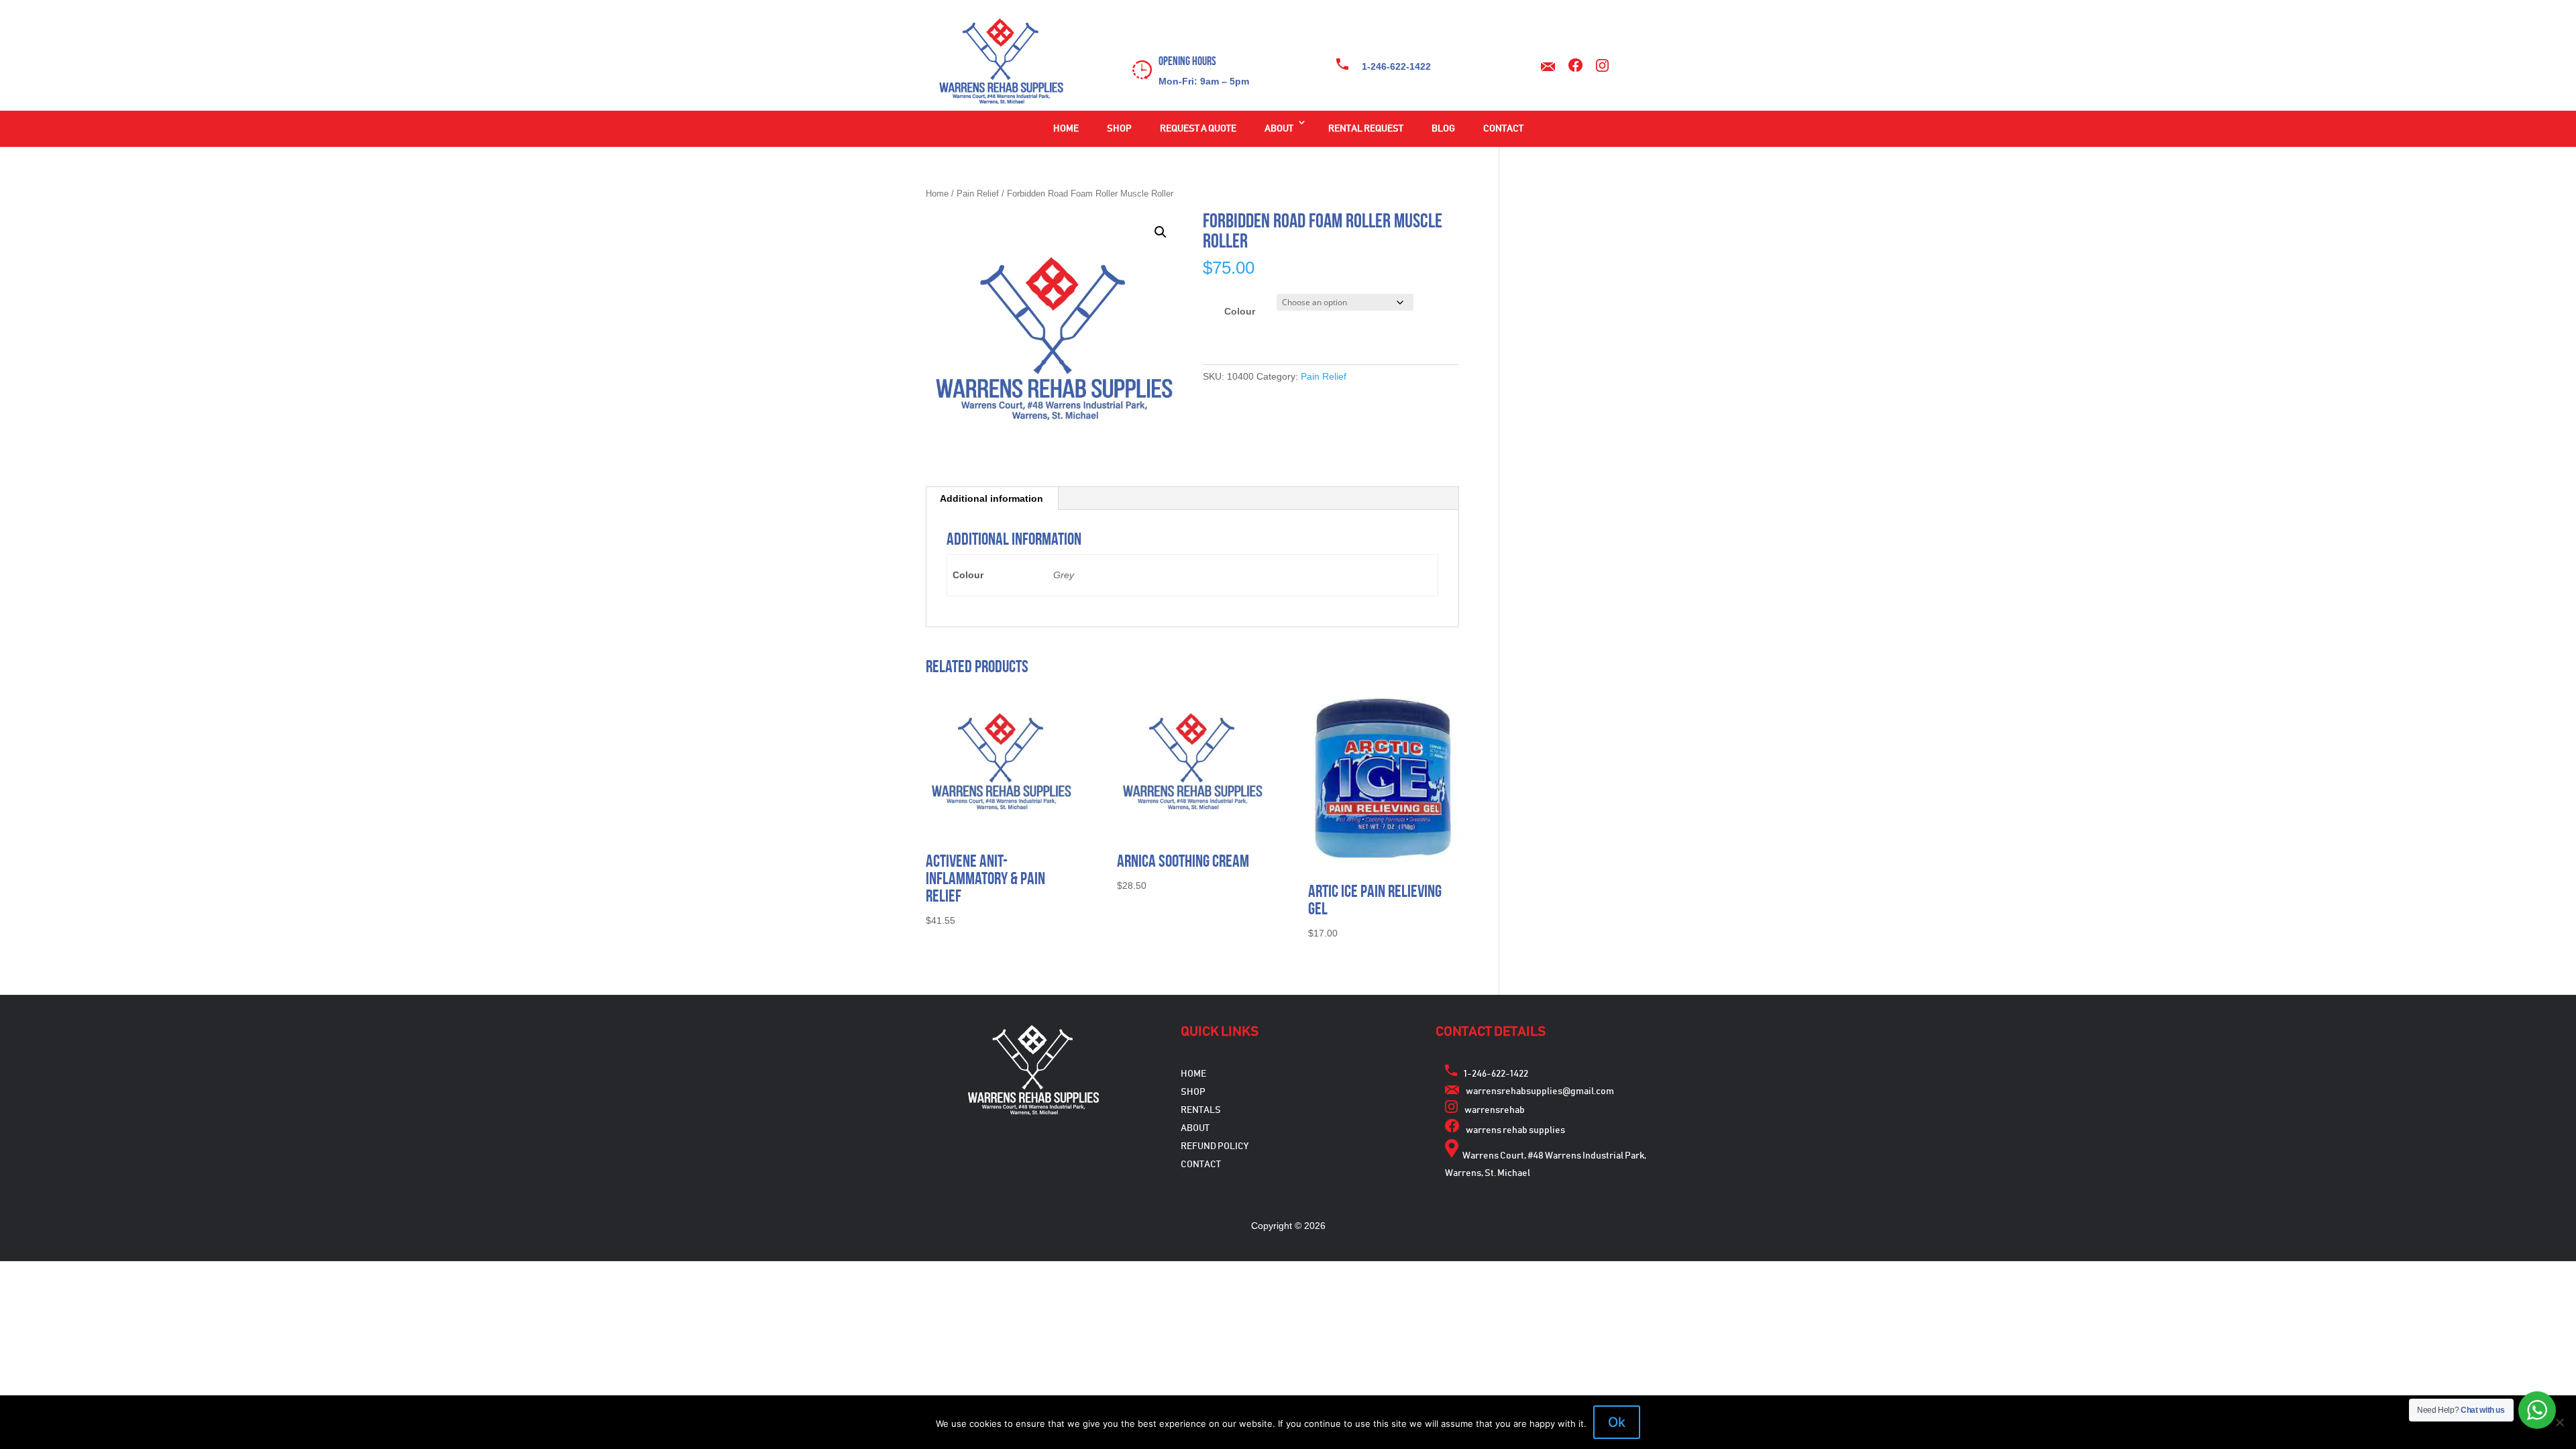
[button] (1161, 232)
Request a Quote (1198, 129)
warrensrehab (1495, 1110)
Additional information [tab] (991, 498)
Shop (1119, 129)
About (1279, 129)
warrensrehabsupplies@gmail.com (1540, 1091)
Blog (1443, 129)
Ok (1617, 1422)
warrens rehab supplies (1515, 1130)
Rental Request (1366, 129)
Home (1066, 129)
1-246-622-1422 (1396, 66)
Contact (1503, 129)
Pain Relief (978, 194)
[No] (2559, 1422)
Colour (1240, 311)
